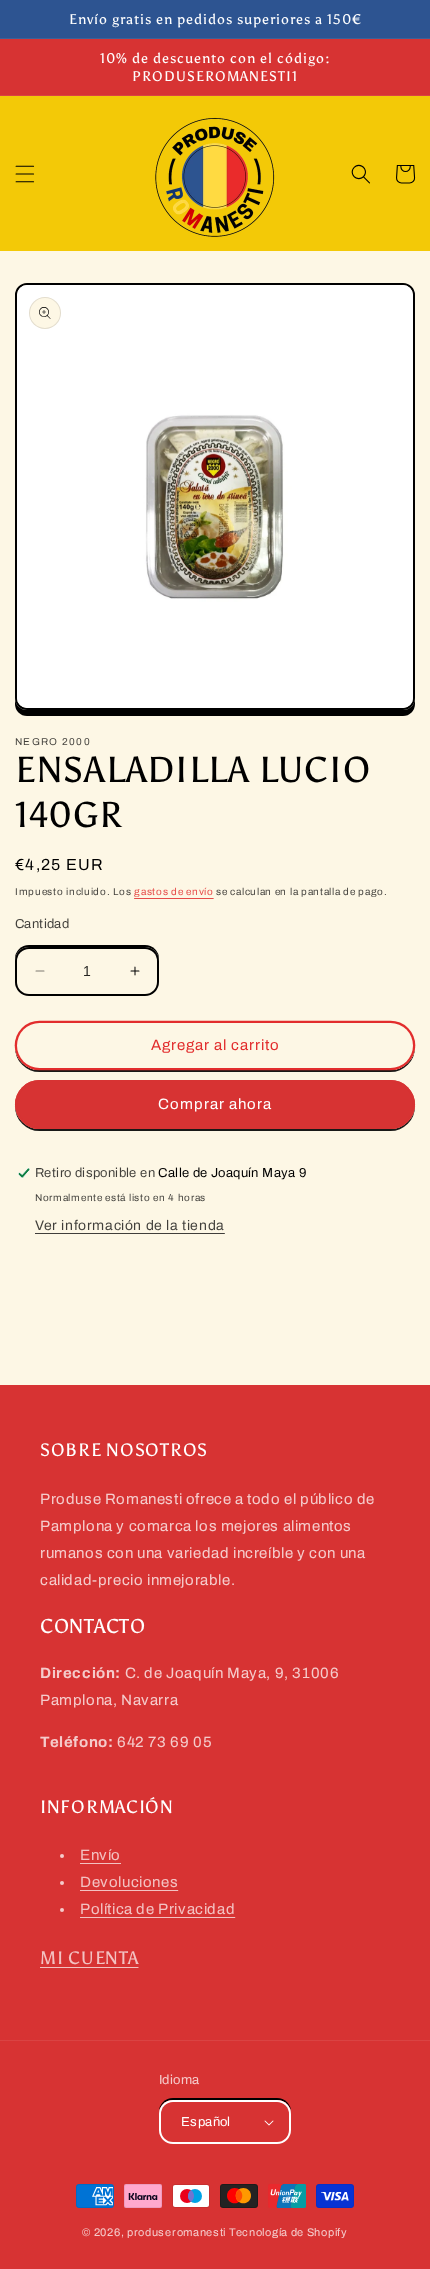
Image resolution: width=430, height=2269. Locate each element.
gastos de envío (174, 891)
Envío (100, 1855)
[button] (25, 174)
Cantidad (42, 924)
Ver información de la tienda (130, 1225)
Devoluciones (129, 1882)
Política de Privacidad (157, 1909)
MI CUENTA (89, 1958)
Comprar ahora (215, 1104)
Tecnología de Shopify (288, 2232)
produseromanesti (176, 2232)
